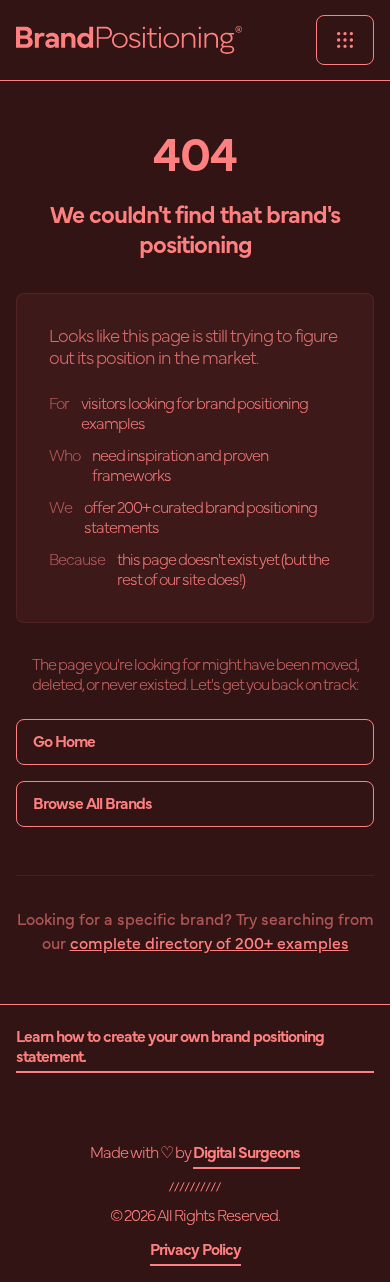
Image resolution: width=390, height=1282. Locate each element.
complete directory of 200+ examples (209, 944)
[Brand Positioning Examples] (129, 40)
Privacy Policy (195, 1250)
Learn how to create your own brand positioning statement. (170, 1047)
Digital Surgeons (246, 1153)
